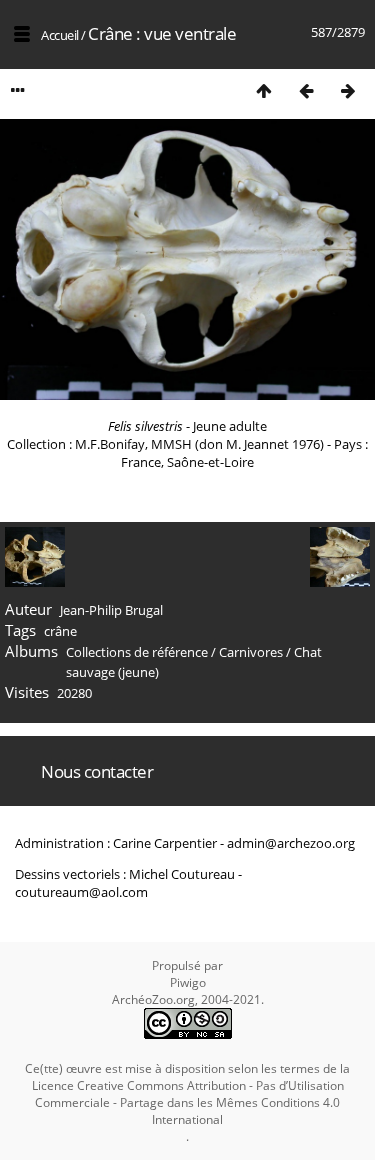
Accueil (60, 35)
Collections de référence (137, 652)
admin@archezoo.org (291, 843)
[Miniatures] (264, 90)
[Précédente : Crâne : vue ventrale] (306, 90)
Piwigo (188, 982)
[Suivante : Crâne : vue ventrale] (348, 90)
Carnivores (251, 652)
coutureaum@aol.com (81, 892)
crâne (60, 631)
